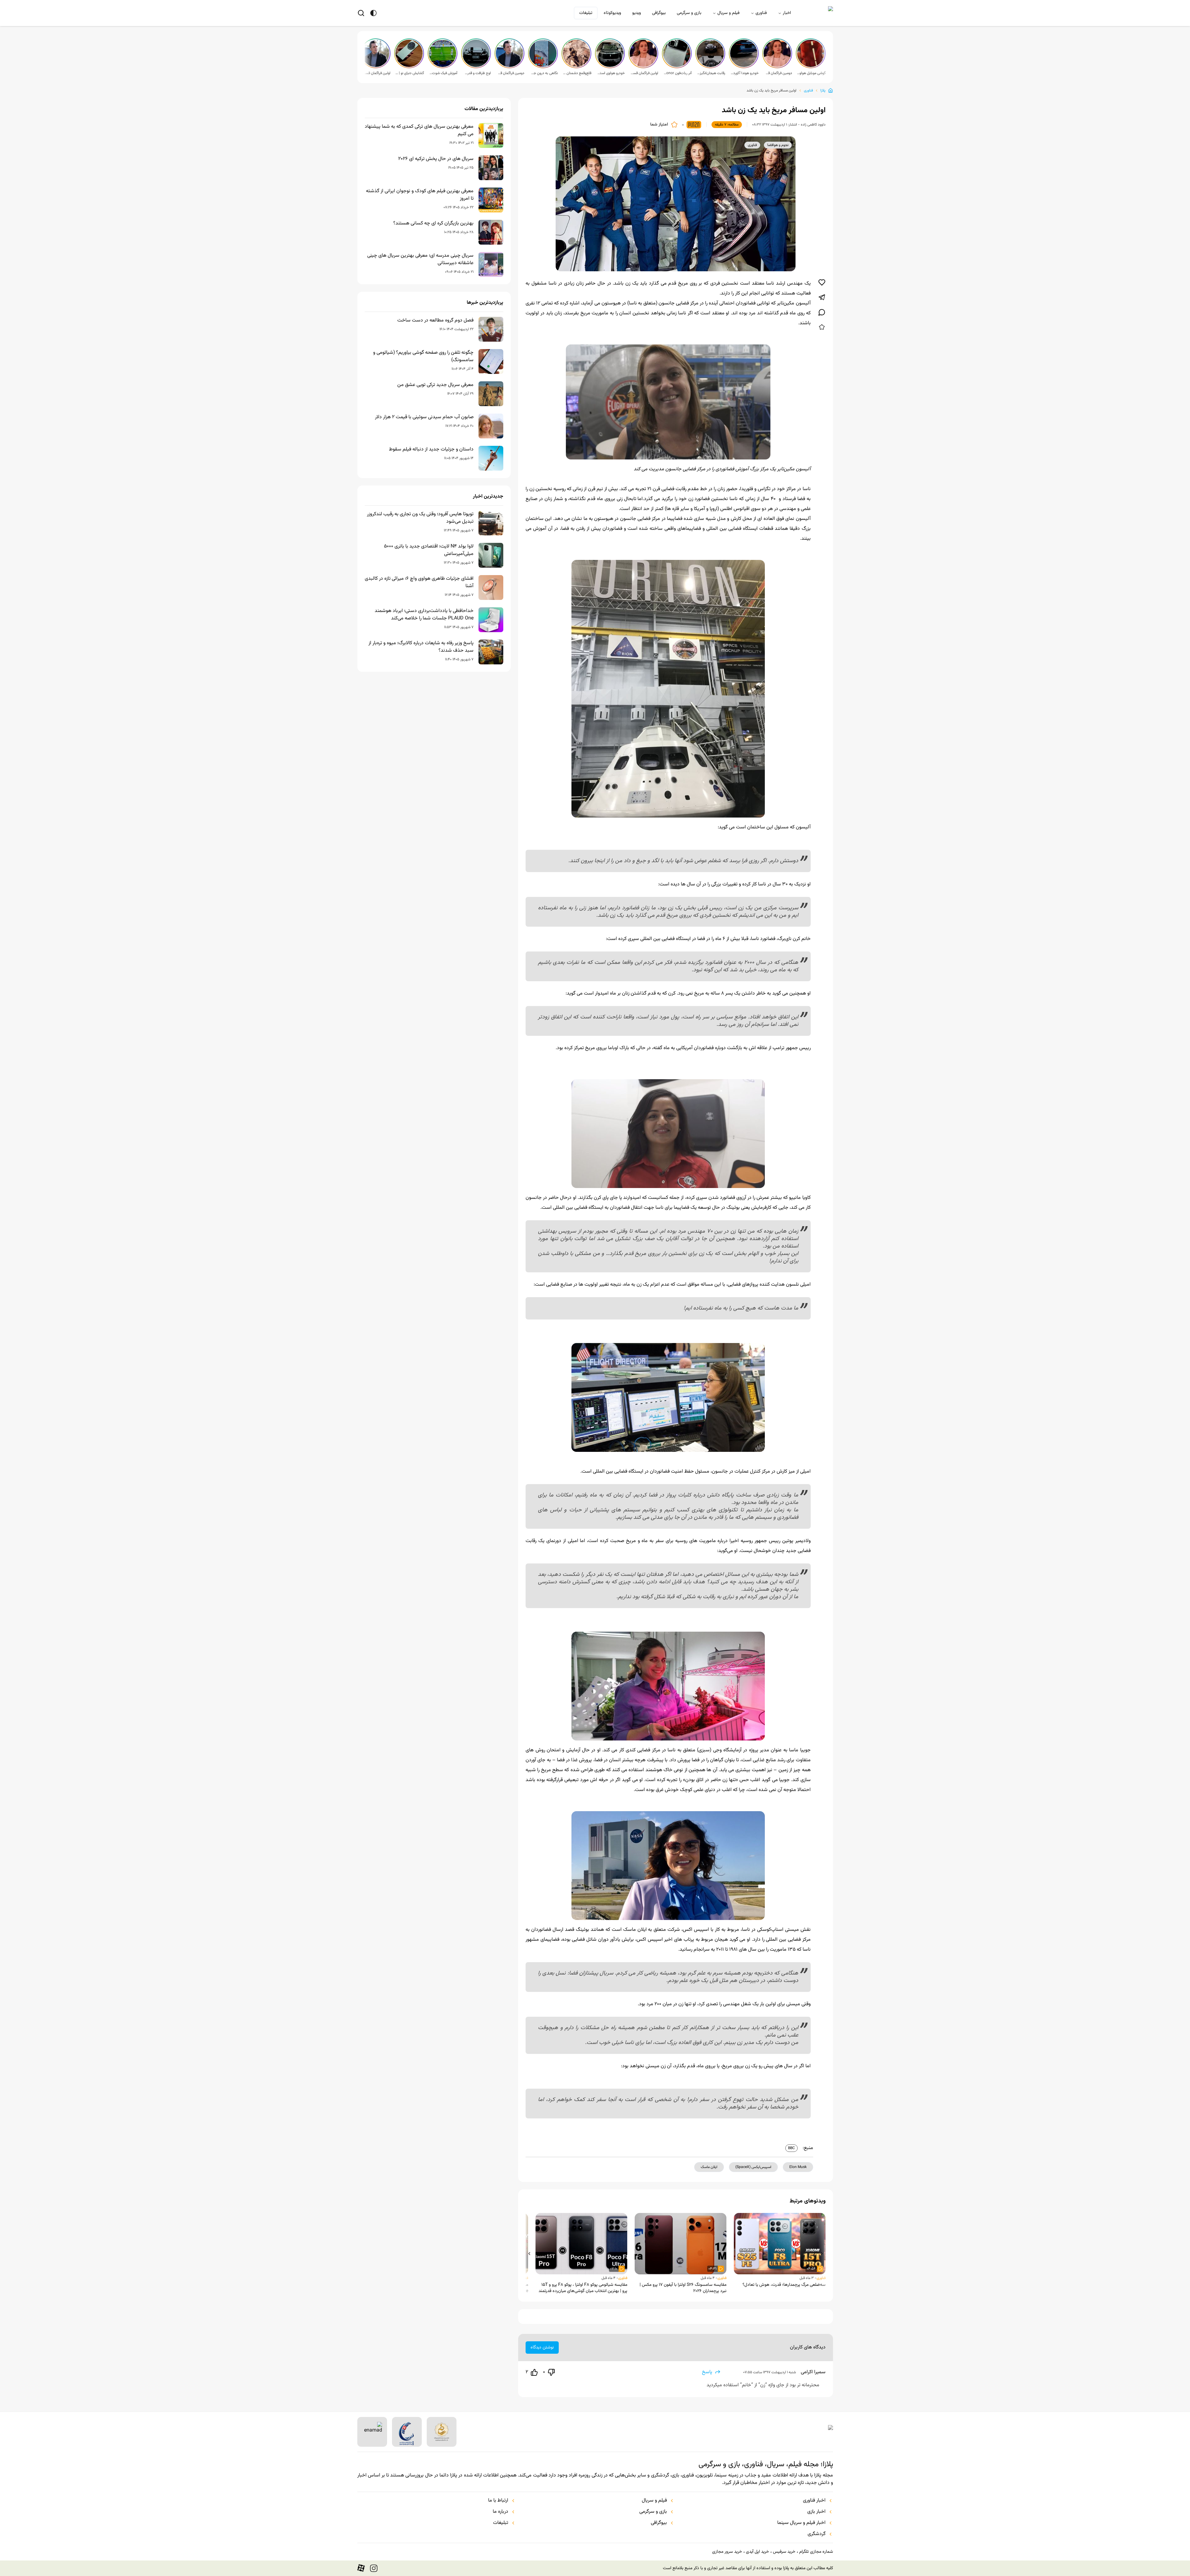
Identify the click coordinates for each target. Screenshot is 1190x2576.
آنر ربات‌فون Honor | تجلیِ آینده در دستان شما (677, 73)
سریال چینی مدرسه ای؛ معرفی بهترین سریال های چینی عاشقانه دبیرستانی (420, 259)
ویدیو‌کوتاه (612, 13)
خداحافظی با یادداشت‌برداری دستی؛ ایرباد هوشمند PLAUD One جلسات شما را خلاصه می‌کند (424, 615)
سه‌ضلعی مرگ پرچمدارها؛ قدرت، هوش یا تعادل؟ (784, 2285)
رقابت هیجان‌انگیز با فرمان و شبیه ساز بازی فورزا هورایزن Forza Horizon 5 (711, 73)
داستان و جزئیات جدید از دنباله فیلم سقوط (431, 450)
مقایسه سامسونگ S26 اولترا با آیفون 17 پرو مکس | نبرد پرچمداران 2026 (683, 2288)
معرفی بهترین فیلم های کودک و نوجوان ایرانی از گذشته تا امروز (420, 195)
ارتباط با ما (498, 2501)
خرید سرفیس (784, 2552)
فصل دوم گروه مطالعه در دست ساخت (435, 321)
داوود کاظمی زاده (813, 125)
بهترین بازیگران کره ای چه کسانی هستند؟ (433, 224)
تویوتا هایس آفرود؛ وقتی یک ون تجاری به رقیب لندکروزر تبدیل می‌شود (420, 518)
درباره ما (500, 2512)
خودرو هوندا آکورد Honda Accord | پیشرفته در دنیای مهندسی (744, 73)
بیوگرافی (659, 13)
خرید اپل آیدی (757, 2552)
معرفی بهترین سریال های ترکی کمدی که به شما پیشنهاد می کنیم (419, 131)
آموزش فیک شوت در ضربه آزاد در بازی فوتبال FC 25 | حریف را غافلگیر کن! (443, 73)
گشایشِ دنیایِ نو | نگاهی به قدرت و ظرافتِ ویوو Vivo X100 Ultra (410, 73)
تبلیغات (586, 13)
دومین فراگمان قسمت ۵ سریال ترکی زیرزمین (778, 73)
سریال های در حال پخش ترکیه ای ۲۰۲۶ (436, 159)
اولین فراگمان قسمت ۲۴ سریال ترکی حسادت (376, 73)
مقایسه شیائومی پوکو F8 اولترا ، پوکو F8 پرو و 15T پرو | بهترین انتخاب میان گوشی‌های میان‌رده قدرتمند (583, 2288)
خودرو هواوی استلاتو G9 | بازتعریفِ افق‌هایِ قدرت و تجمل (610, 73)
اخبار (787, 13)
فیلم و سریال (728, 13)
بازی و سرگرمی (689, 13)
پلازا (823, 91)
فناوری (761, 13)
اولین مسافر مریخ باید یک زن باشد (771, 91)
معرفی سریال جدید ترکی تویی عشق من (435, 385)
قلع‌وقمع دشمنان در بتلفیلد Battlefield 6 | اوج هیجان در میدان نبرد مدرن (577, 73)
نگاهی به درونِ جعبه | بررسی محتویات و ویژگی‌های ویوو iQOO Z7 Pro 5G (544, 73)
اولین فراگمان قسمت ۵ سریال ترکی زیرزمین (644, 73)
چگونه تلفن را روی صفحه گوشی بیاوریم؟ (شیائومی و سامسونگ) (423, 357)
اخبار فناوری (814, 2501)
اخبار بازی (816, 2512)
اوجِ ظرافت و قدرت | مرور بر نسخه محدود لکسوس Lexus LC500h (477, 73)
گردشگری (817, 2534)
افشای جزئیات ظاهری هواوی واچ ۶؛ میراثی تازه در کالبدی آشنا (419, 583)
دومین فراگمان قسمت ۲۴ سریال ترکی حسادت (510, 73)
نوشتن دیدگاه (542, 2348)
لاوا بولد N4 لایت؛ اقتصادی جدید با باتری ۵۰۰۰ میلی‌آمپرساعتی (429, 550)
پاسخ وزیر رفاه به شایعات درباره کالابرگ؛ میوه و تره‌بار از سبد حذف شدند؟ (421, 647)
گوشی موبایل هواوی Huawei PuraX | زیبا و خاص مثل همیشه (811, 73)
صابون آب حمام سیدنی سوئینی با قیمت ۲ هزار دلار (424, 417)
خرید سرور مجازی (727, 2552)
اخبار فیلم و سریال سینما (801, 2523)
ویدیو (637, 13)
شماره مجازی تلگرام (816, 2552)
